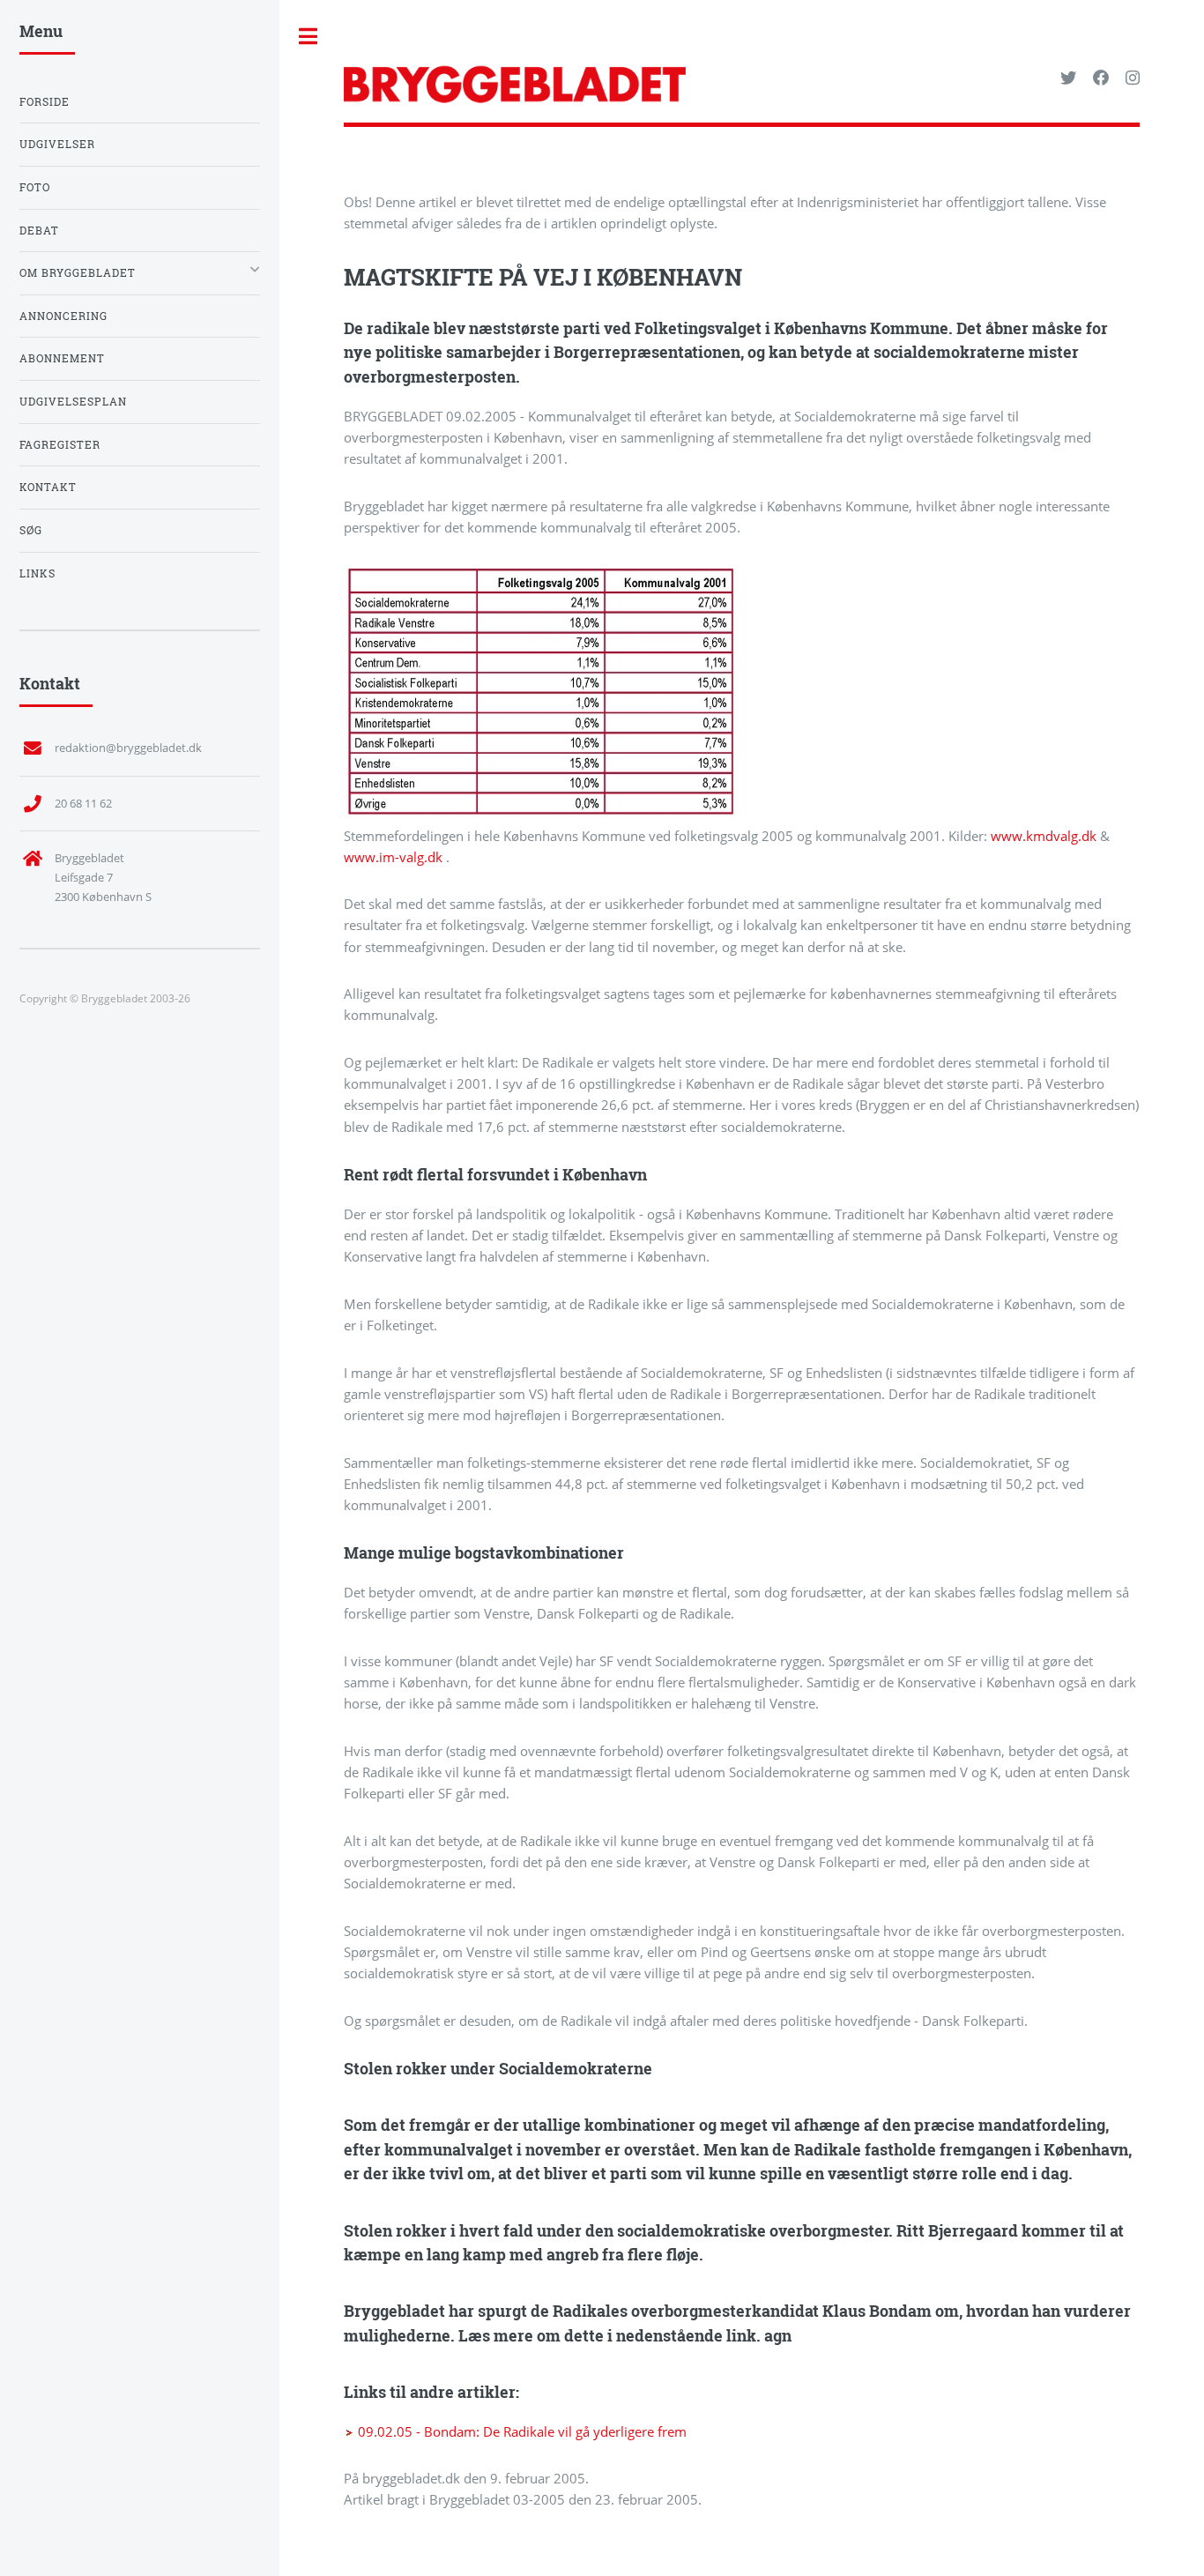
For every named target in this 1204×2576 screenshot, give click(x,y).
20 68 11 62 (83, 803)
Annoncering (63, 316)
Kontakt (48, 487)
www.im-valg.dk (395, 857)
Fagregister (60, 445)
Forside (45, 102)
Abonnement (62, 358)
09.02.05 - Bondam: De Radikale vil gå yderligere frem (520, 2431)
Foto (35, 187)
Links (37, 573)
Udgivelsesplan (73, 402)
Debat (39, 231)
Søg (31, 530)
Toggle (308, 37)
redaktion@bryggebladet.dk (128, 748)
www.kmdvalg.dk (1045, 836)
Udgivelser (57, 144)
